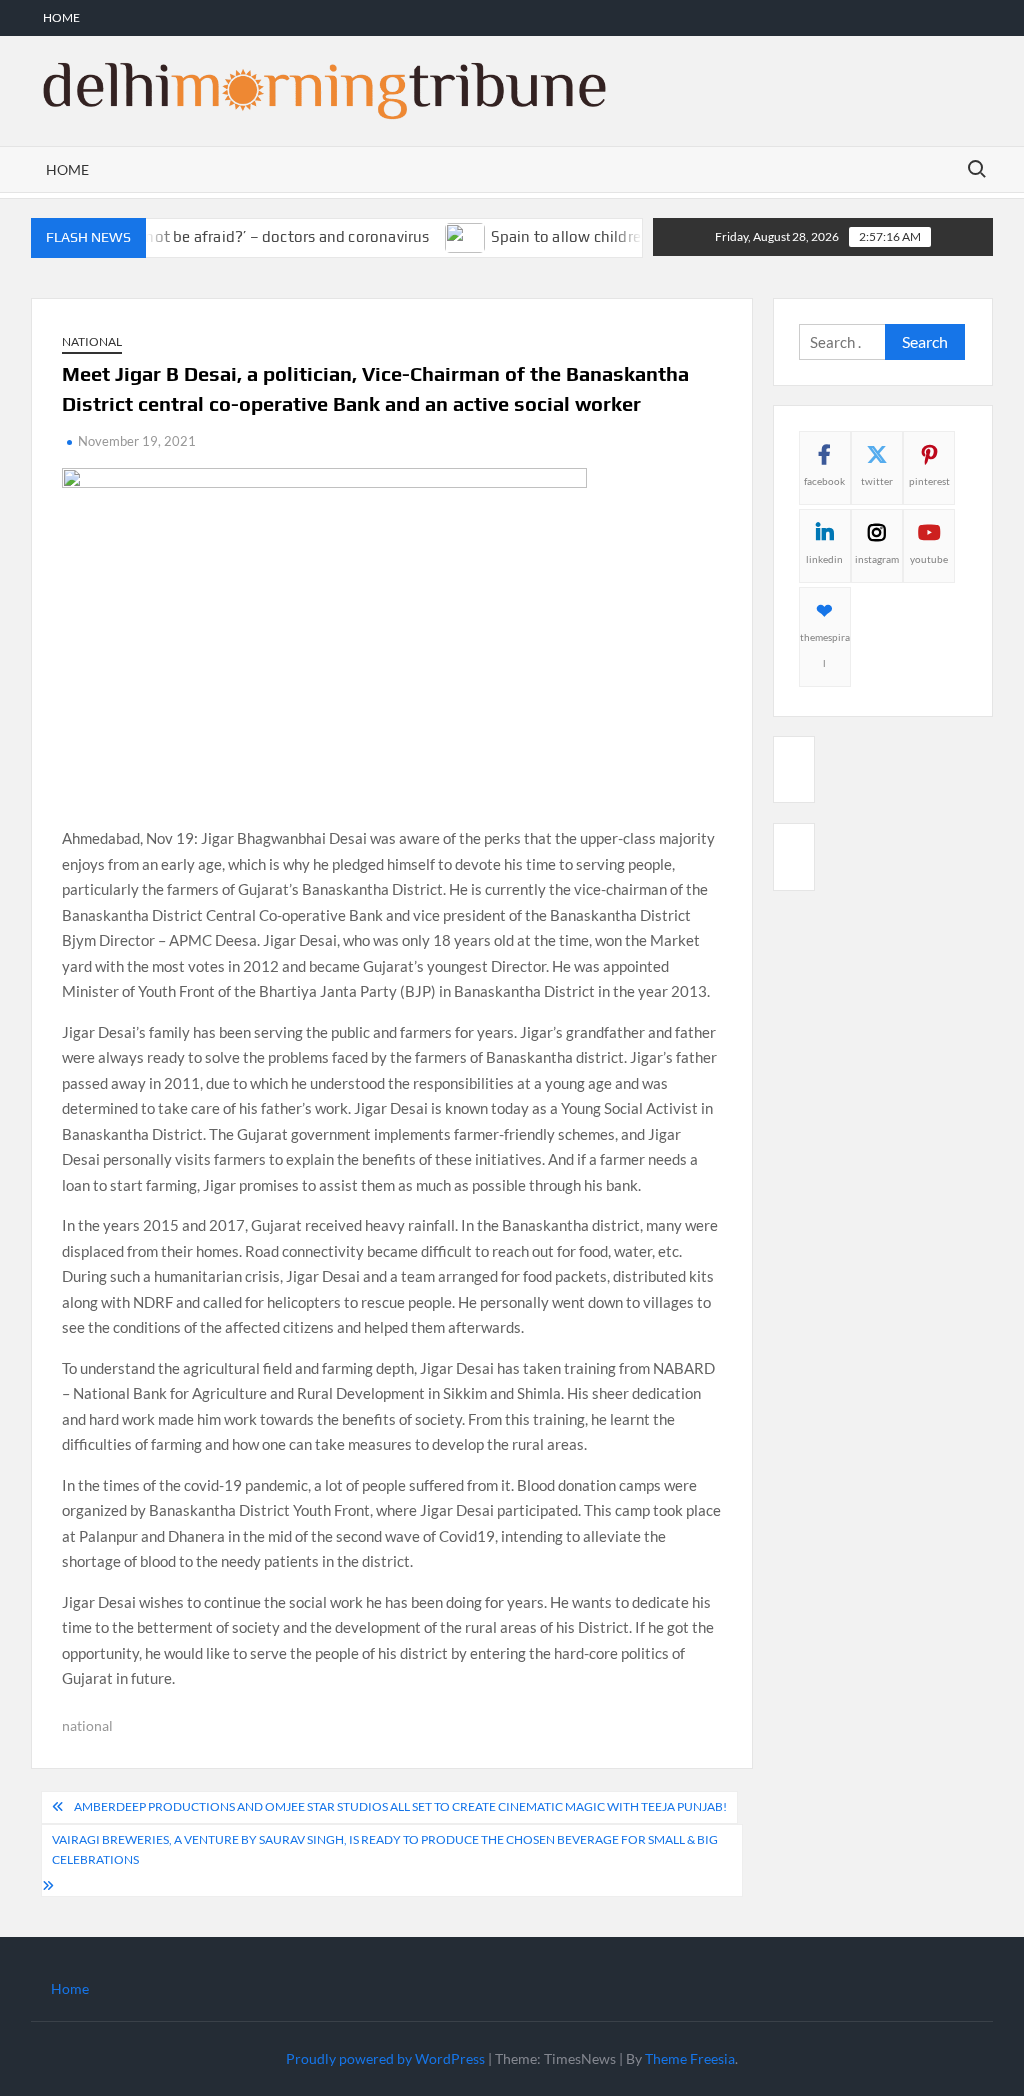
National (92, 341)
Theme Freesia (690, 2058)
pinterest (929, 481)
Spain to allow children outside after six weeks (626, 236)
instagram (877, 559)
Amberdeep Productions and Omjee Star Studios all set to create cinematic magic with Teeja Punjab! (400, 1806)
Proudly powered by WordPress (385, 2058)
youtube (929, 559)
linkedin (824, 559)
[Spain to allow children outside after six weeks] (440, 236)
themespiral (825, 650)
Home (61, 17)
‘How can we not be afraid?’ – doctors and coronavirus (217, 236)
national (87, 1725)
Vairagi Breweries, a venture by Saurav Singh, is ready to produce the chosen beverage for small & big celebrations (385, 1849)
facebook (824, 481)
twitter (877, 481)
